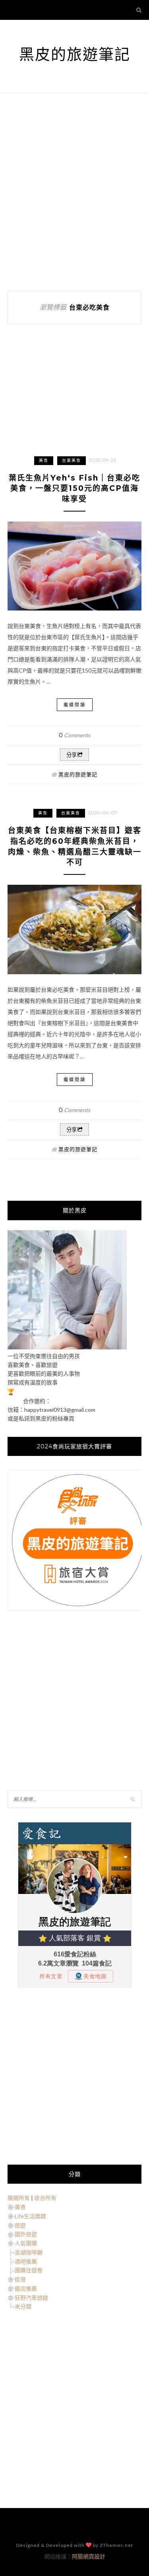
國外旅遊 (26, 2234)
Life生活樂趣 (30, 2216)
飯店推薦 (26, 2288)
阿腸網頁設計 (89, 2556)
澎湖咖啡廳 (29, 2252)
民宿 (20, 2279)
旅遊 (20, 2225)
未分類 (23, 2306)
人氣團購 (26, 2243)
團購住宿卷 (29, 2270)
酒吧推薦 (26, 2261)
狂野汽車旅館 (31, 2298)
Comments (74, 735)
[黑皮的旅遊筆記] (67, 1347)
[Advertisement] (74, 192)
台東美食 (72, 460)
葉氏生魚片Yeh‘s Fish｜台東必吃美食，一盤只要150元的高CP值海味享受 (74, 488)
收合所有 (45, 2198)
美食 (44, 460)
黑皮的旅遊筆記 (75, 54)
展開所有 (19, 2198)
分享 (72, 755)
